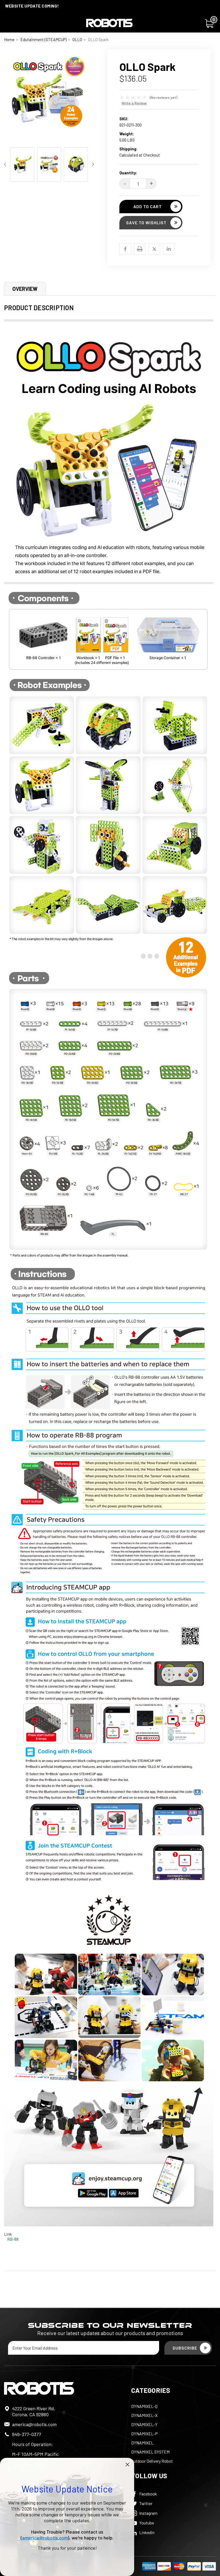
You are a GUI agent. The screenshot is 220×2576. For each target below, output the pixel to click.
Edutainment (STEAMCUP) (43, 39)
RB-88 (13, 2239)
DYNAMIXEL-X (144, 2415)
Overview (25, 289)
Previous (8, 97)
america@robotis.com (34, 2424)
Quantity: (128, 173)
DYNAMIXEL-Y (144, 2424)
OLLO (77, 39)
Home (9, 39)
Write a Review (134, 103)
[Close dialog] (127, 2465)
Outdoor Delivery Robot (152, 2461)
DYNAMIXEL (142, 2443)
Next (90, 97)
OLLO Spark (98, 39)
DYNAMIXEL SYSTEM (150, 2452)
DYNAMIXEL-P (144, 2434)
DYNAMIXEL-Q (144, 2406)
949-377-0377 (27, 2434)
